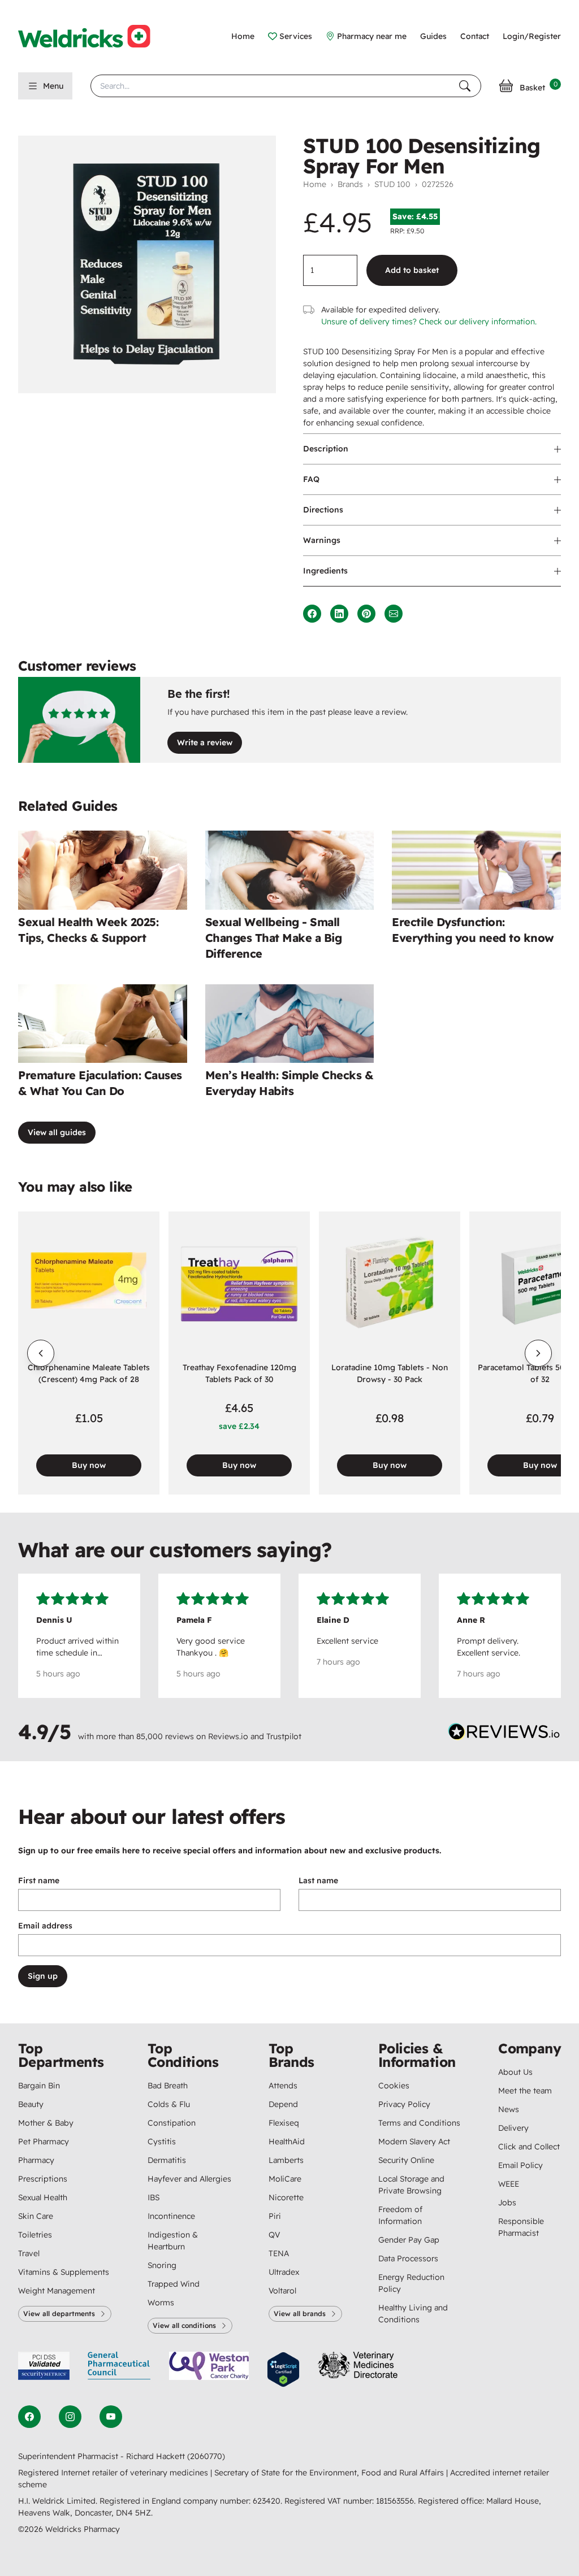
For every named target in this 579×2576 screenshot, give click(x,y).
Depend (283, 2104)
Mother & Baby (46, 2123)
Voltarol (282, 2291)
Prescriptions (43, 2179)
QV (274, 2235)
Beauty (31, 2104)
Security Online (406, 2160)
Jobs (507, 2203)
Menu (53, 86)
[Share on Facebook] (312, 614)
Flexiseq (284, 2123)
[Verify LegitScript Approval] (283, 2369)
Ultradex (284, 2272)
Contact (475, 36)
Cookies (394, 2086)
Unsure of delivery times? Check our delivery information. (429, 322)
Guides (433, 36)
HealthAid (287, 2141)
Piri (275, 2216)
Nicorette (286, 2197)
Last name (318, 1880)
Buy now (89, 1465)
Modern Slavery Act (414, 2141)
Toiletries (35, 2235)
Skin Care (36, 2216)
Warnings (322, 540)
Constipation (172, 2123)
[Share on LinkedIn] (339, 614)
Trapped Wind (174, 2284)
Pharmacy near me (372, 36)
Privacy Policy (404, 2104)
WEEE (509, 2184)
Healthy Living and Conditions (413, 2314)
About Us (515, 2072)
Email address (45, 1926)
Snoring (162, 2265)
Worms (161, 2303)
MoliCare (285, 2179)
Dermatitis (167, 2160)
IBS (154, 2197)
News (509, 2109)
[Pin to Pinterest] (366, 614)
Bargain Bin (39, 2086)
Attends (283, 2086)
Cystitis (162, 2141)
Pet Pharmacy (44, 2141)
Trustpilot (284, 1736)
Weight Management (57, 2291)
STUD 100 (392, 184)
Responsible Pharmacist (521, 2227)
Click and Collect (529, 2147)
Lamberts (286, 2160)
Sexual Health (43, 2197)
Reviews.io (228, 1736)
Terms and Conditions (419, 2123)
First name (39, 1880)
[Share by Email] (394, 614)
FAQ (311, 479)
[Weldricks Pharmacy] (93, 36)
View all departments (59, 2314)
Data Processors (408, 2258)
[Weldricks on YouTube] (111, 2417)
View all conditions (184, 2325)
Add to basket (412, 270)
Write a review (205, 742)
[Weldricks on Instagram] (70, 2417)
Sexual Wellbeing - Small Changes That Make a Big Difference (274, 938)
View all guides (57, 1132)
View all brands (300, 2314)
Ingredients (325, 571)
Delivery (513, 2128)
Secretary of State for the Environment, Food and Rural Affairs (330, 2473)
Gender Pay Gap (409, 2240)
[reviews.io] (504, 1734)
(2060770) (206, 2456)
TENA (279, 2253)
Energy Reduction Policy (411, 2283)
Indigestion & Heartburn (173, 2241)
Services (296, 36)
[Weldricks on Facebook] (29, 2417)
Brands (350, 184)
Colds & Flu (169, 2104)
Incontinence (171, 2216)
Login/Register (532, 36)
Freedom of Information (400, 2215)
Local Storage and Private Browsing (411, 2185)
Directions (323, 510)
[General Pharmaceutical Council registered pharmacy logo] (119, 2369)
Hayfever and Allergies (189, 2179)
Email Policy (520, 2165)
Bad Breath (168, 2086)
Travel (29, 2253)
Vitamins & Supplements (64, 2272)
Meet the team (525, 2091)
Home (243, 36)
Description (326, 449)
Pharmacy (36, 2160)
